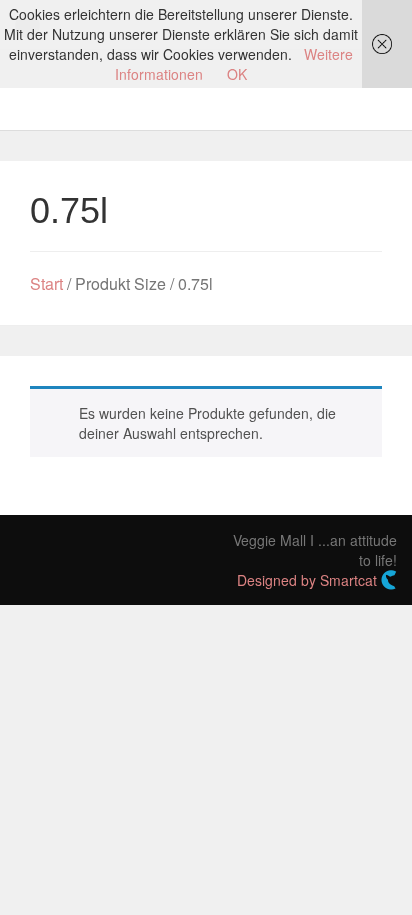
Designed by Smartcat (309, 580)
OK (237, 74)
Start (46, 283)
